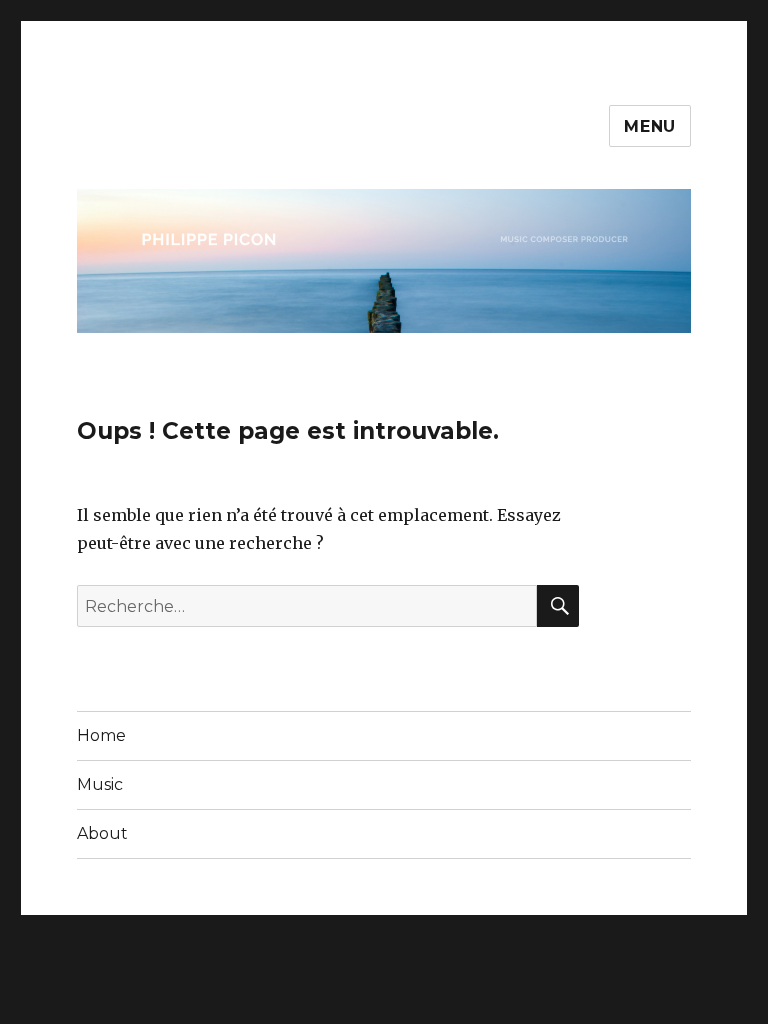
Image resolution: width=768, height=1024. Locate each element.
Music (100, 784)
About (102, 833)
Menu (650, 126)
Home (101, 735)
